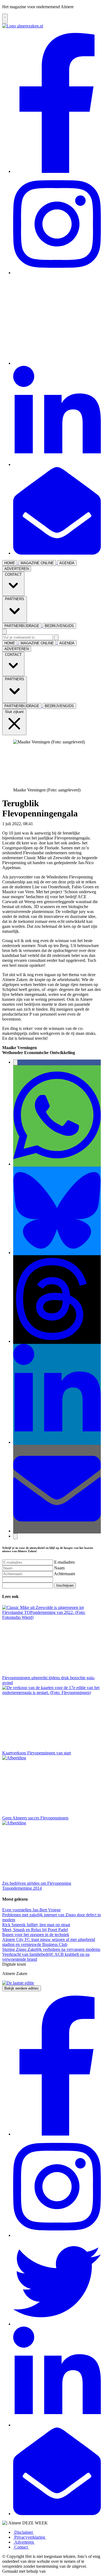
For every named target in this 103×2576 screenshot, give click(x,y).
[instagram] (57, 273)
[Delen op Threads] (57, 1341)
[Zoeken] (56, 637)
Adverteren (24, 2542)
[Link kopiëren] (15, 1536)
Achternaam (64, 1574)
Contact (21, 2547)
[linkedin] (57, 464)
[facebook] (57, 171)
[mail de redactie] (57, 553)
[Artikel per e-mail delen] (57, 1531)
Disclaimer (24, 2532)
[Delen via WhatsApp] (57, 1164)
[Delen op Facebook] (15, 1062)
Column (41, 824)
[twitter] (57, 363)
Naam (59, 1568)
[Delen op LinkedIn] (57, 1442)
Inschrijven (65, 1585)
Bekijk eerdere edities (22, 1988)
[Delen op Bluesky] (57, 1253)
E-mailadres (64, 1562)
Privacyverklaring (30, 2537)
